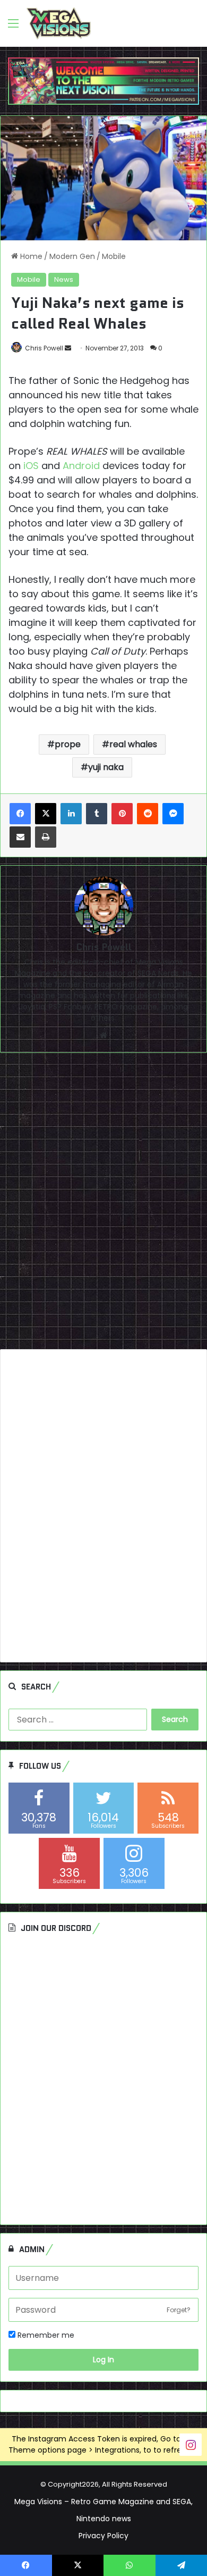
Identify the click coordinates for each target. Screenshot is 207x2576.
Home (30, 256)
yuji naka (106, 767)
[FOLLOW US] (191, 2444)
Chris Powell (44, 348)
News (64, 279)
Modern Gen (72, 256)
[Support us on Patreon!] (103, 80)
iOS (31, 466)
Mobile (114, 256)
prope (68, 744)
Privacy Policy (103, 2536)
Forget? (179, 2310)
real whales (133, 744)
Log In (103, 2360)
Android (81, 466)
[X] (46, 814)
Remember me (45, 2335)
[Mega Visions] (59, 23)
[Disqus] (103, 1205)
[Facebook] (20, 814)
